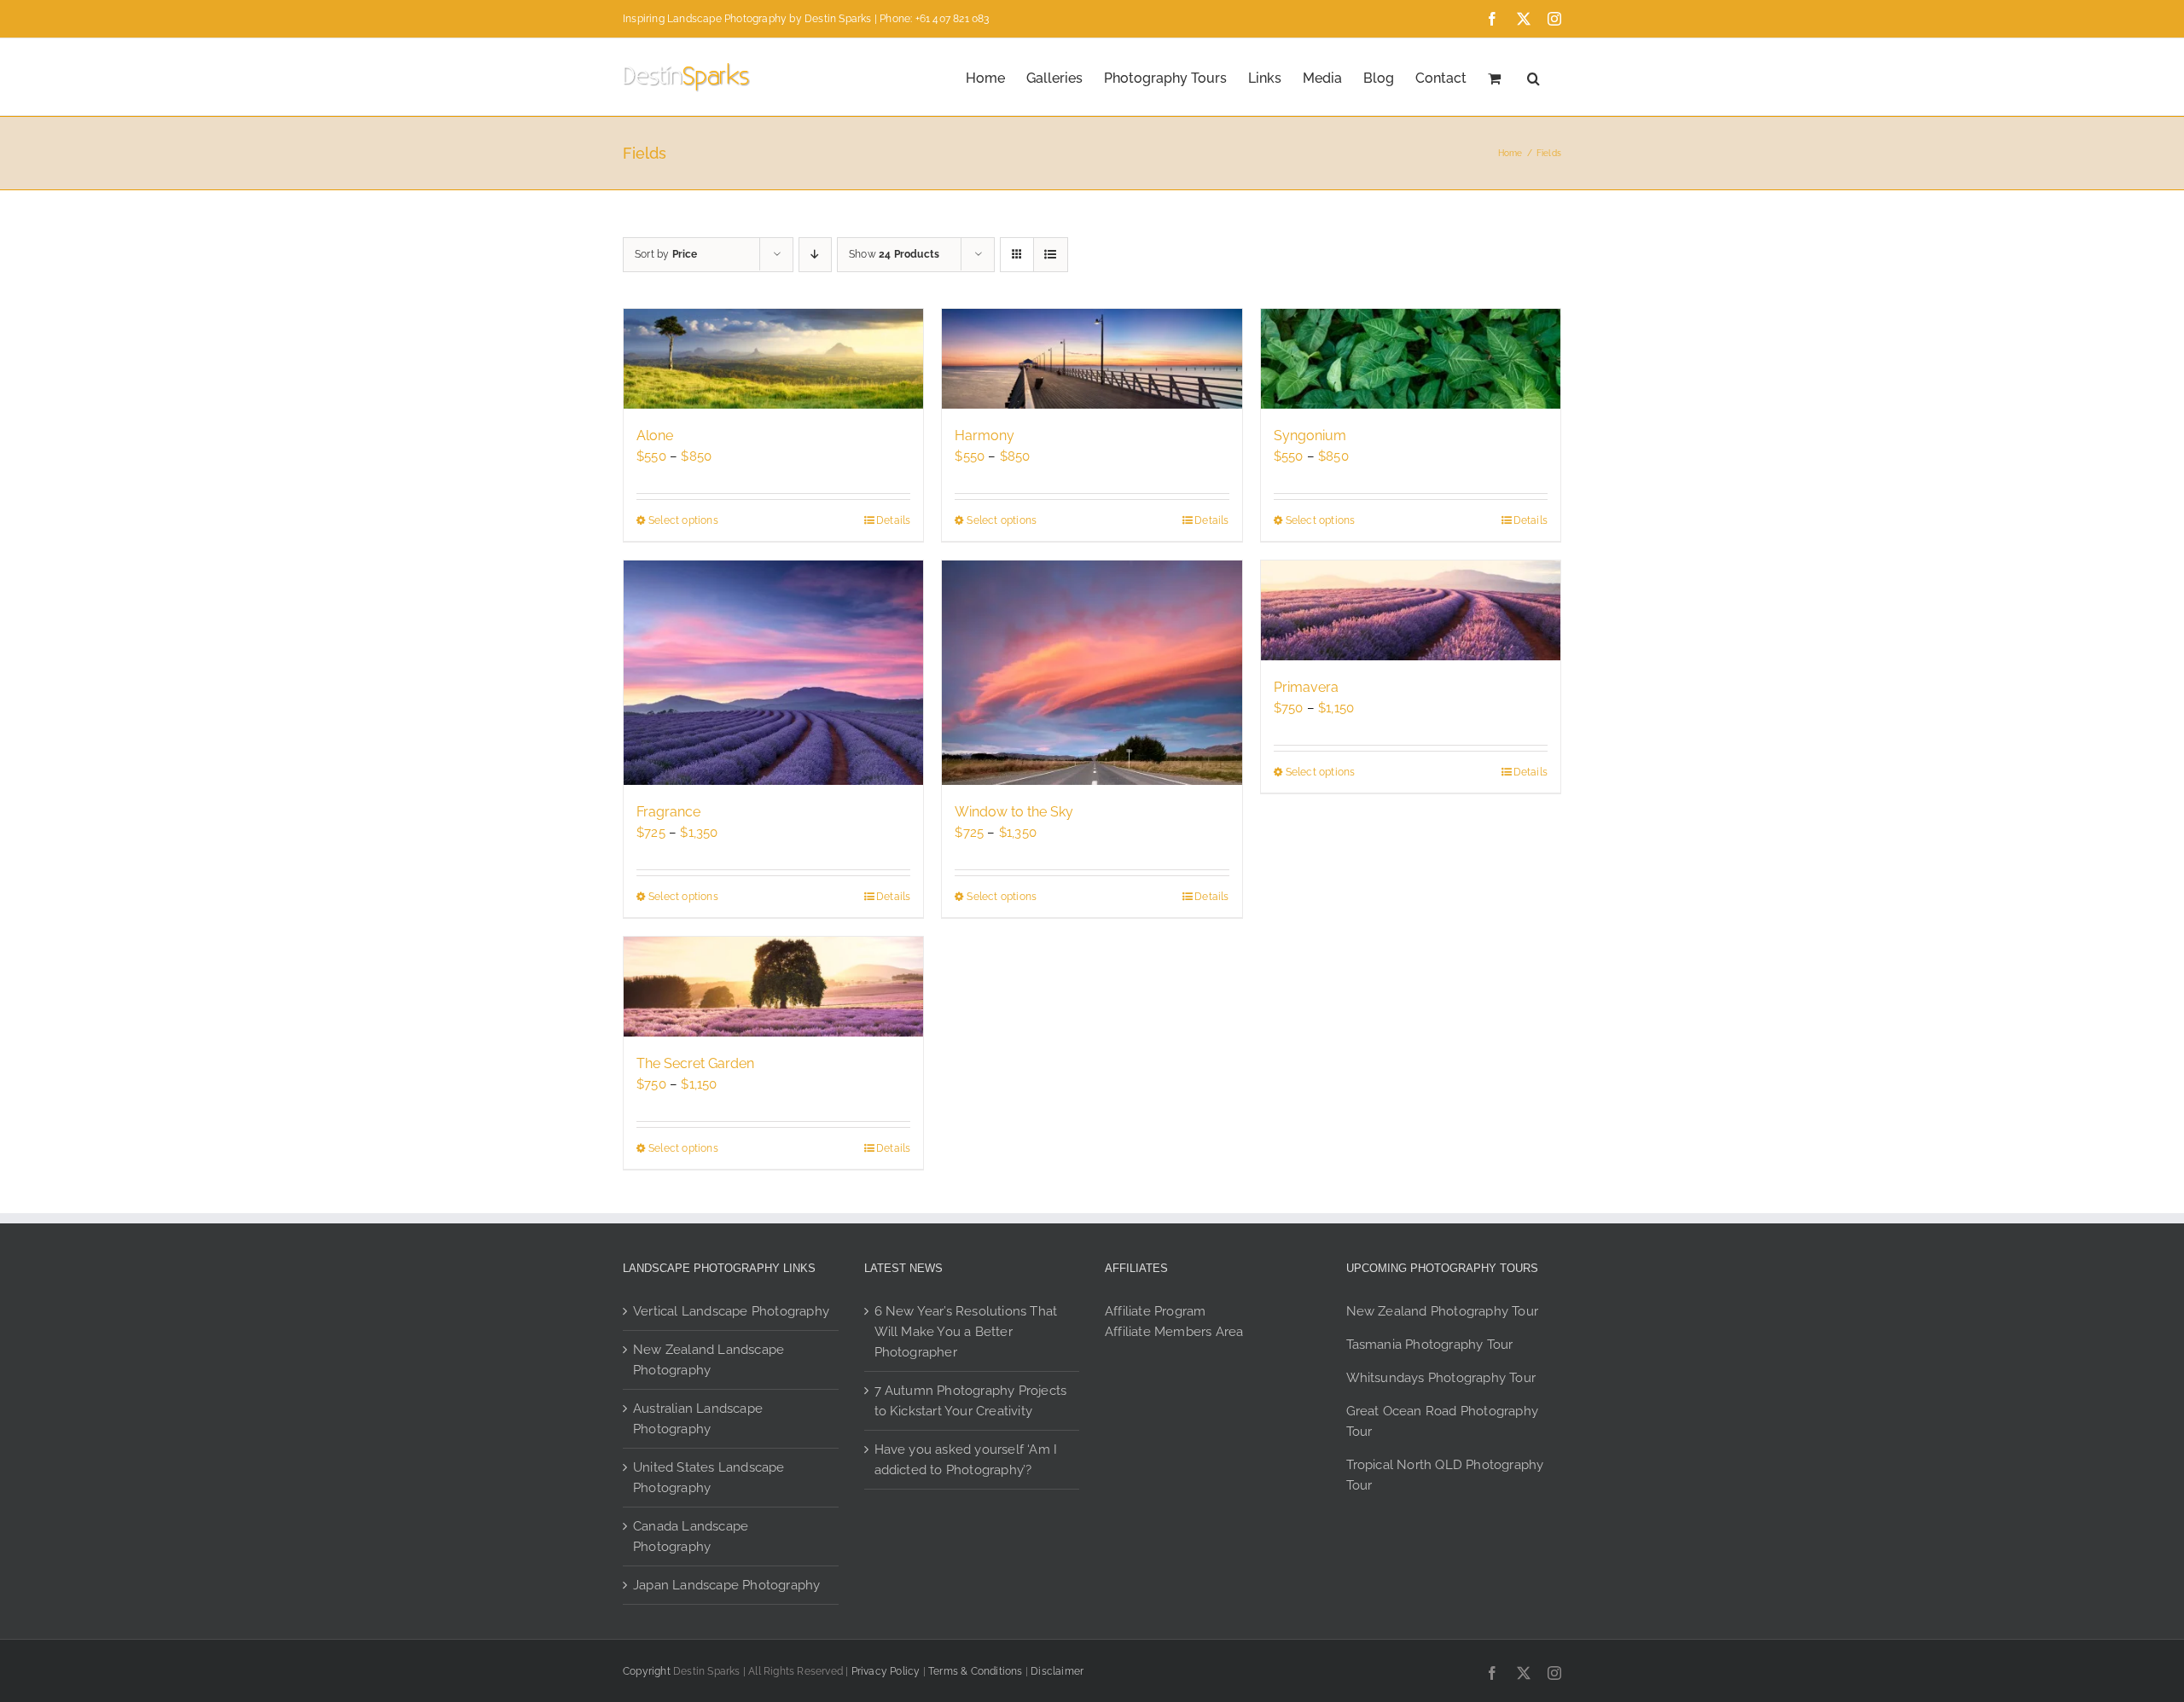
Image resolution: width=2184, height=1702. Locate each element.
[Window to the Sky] (1092, 673)
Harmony (985, 436)
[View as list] (1051, 255)
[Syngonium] (1411, 359)
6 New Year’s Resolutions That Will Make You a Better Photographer (966, 1332)
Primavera (1306, 687)
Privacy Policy (886, 1671)
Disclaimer (1057, 1671)
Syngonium (1310, 436)
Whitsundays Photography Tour (1441, 1378)
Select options (683, 520)
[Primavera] (1411, 610)
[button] (1533, 77)
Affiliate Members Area (1174, 1332)
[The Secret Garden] (773, 987)
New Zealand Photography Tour (1443, 1311)
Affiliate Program (1155, 1311)
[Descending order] (815, 255)
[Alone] (773, 359)
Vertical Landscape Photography (731, 1311)
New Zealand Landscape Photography (709, 1360)
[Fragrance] (773, 673)
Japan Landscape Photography (726, 1585)
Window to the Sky (1014, 812)
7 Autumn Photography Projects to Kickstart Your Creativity (971, 1401)
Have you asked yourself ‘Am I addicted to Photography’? (966, 1460)
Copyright (647, 1671)
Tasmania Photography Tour (1430, 1345)
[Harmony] (1092, 359)
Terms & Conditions (976, 1671)
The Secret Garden (695, 1063)
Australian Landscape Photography (698, 1419)
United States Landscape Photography (709, 1478)
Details (893, 520)
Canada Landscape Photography (691, 1536)
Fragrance (668, 812)
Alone (655, 436)
